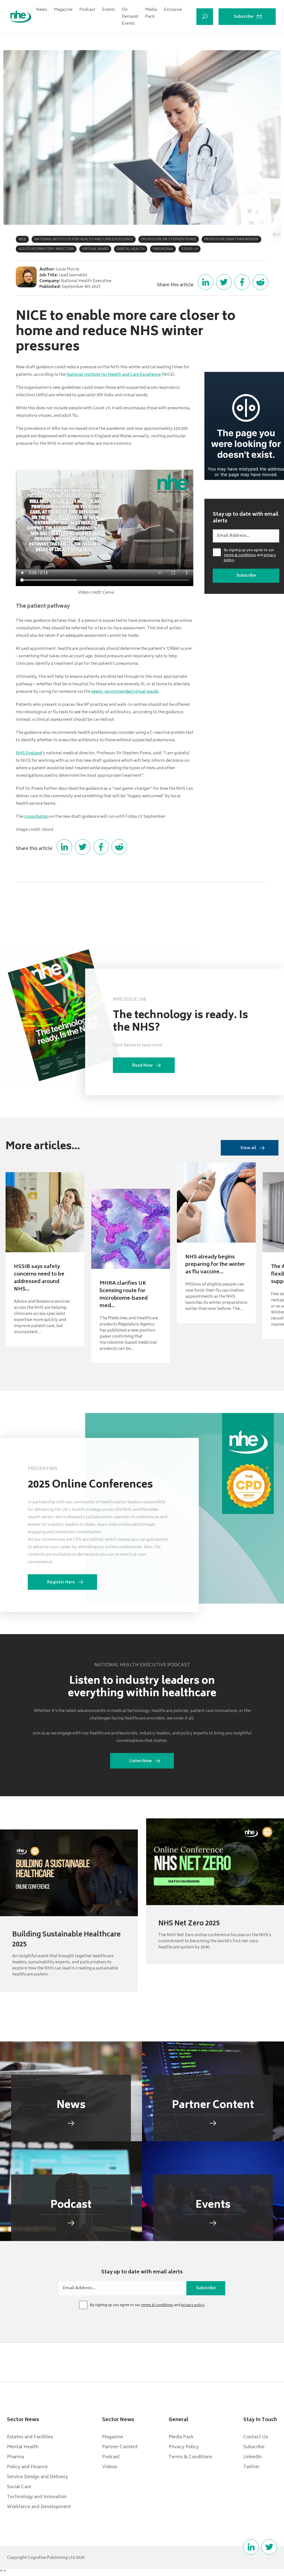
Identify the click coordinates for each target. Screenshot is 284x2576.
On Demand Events (130, 17)
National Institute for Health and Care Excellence (114, 375)
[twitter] (269, 2547)
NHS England (29, 753)
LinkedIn (253, 2457)
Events (109, 10)
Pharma (15, 2457)
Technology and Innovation (37, 2497)
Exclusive (173, 10)
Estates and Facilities (30, 2437)
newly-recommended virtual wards (125, 692)
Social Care (19, 2487)
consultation (36, 817)
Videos (110, 2467)
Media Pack (151, 13)
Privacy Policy (184, 2447)
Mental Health (23, 2447)
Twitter (251, 2467)
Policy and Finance (27, 2467)
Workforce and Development (39, 2507)
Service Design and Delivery (37, 2477)
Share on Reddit (260, 282)
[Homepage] (20, 17)
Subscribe (244, 17)
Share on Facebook (242, 282)
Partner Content (120, 2447)
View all (248, 1148)
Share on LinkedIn (206, 282)
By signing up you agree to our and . (250, 556)
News (41, 10)
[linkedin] (251, 2547)
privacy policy (193, 2305)
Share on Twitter (224, 282)
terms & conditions (240, 555)
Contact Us (256, 2437)
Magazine (63, 10)
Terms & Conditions (190, 2457)
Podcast (87, 10)
